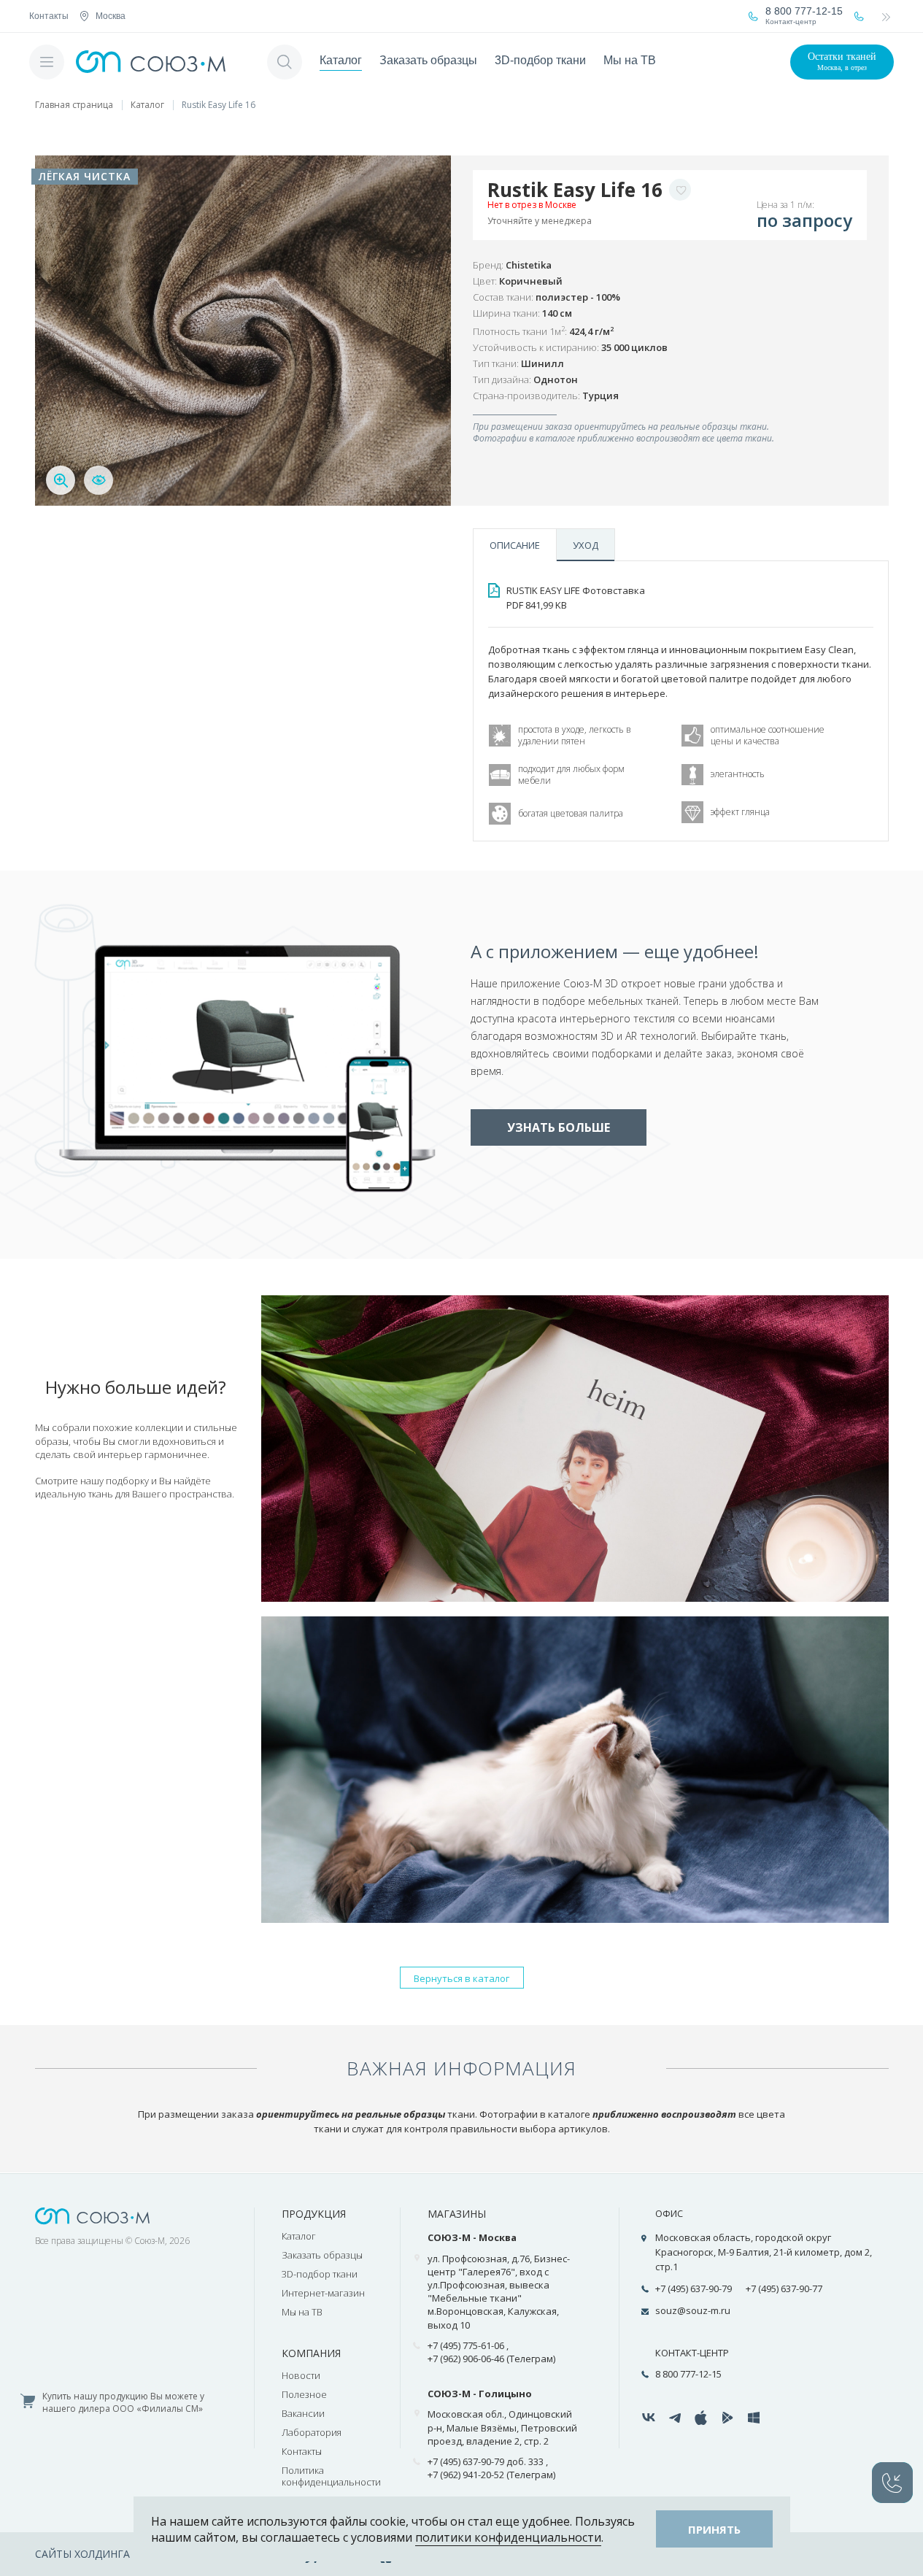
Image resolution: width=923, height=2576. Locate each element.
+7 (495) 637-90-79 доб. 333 (486, 2461)
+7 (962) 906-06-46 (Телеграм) (491, 2359)
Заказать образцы (428, 60)
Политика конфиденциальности (331, 2476)
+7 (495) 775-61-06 (466, 2345)
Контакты (49, 16)
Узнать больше (559, 1127)
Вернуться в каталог (461, 1978)
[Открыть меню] (47, 62)
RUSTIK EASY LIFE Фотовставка (576, 598)
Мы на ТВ (630, 60)
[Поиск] (285, 62)
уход (586, 545)
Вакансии (303, 2413)
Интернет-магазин (323, 2293)
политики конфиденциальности (508, 2537)
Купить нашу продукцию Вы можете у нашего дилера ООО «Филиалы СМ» (123, 2403)
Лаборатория (312, 2432)
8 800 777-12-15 (688, 2374)
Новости (301, 2375)
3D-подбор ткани (540, 60)
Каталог (341, 60)
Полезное (304, 2394)
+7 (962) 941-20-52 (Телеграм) (491, 2475)
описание (515, 545)
